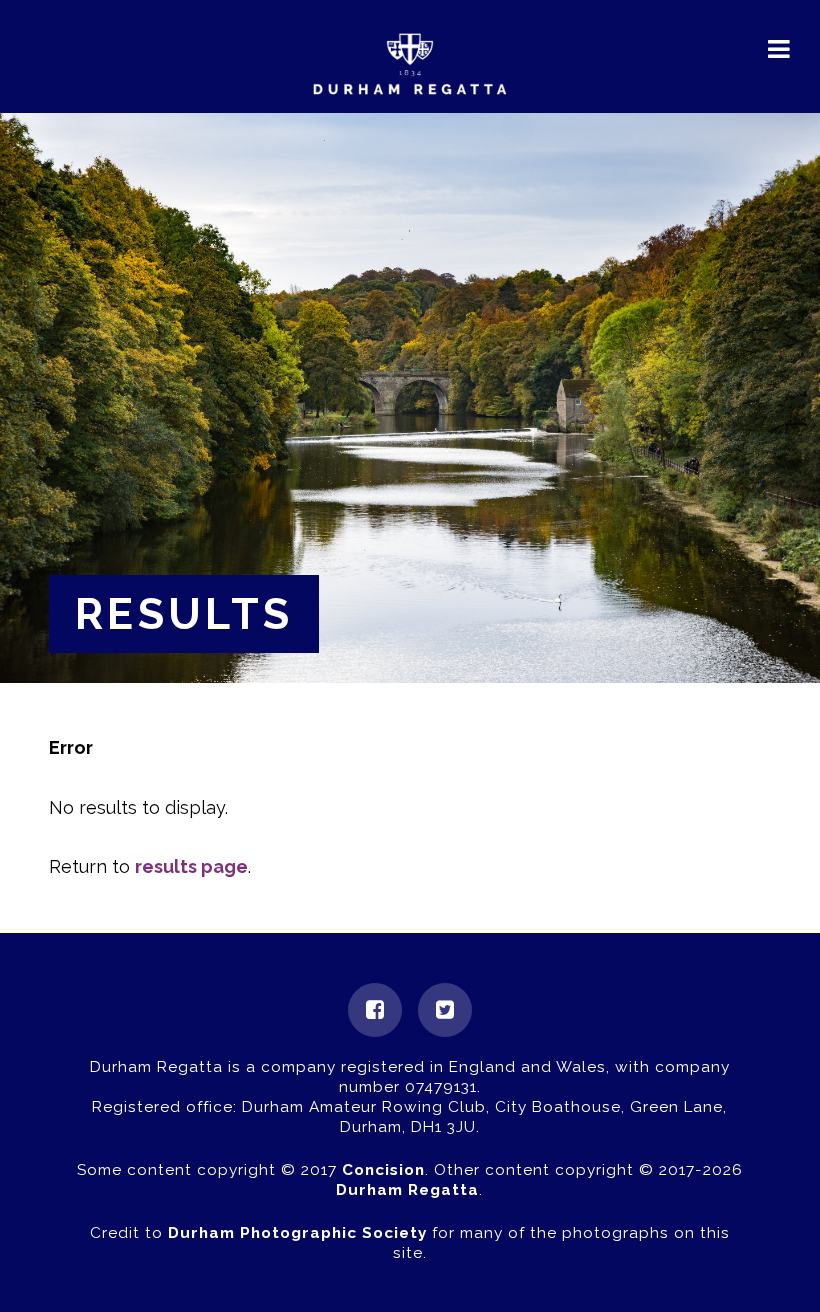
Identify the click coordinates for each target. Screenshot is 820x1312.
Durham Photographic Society (297, 1233)
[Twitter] (445, 1010)
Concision (383, 1170)
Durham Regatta (407, 1190)
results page (191, 866)
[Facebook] (375, 1010)
